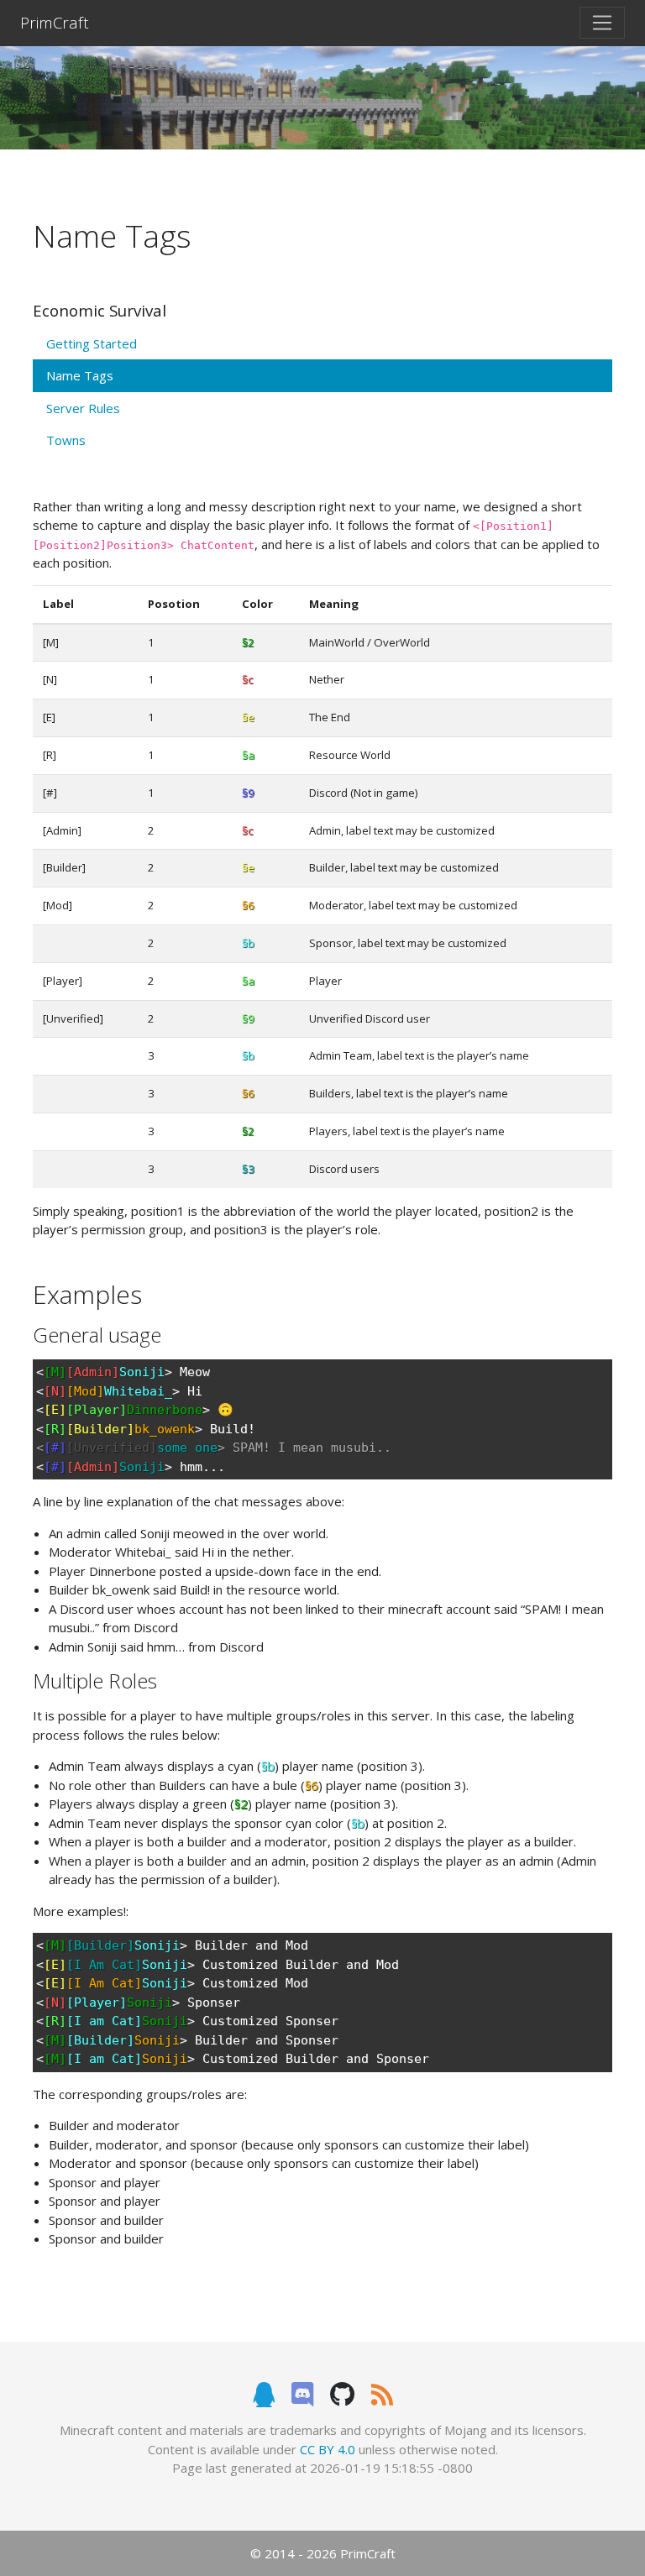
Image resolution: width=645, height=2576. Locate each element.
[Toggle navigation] (602, 23)
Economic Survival (100, 310)
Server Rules (83, 408)
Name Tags (80, 375)
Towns (66, 440)
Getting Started (92, 343)
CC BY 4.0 (328, 2449)
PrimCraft (55, 22)
